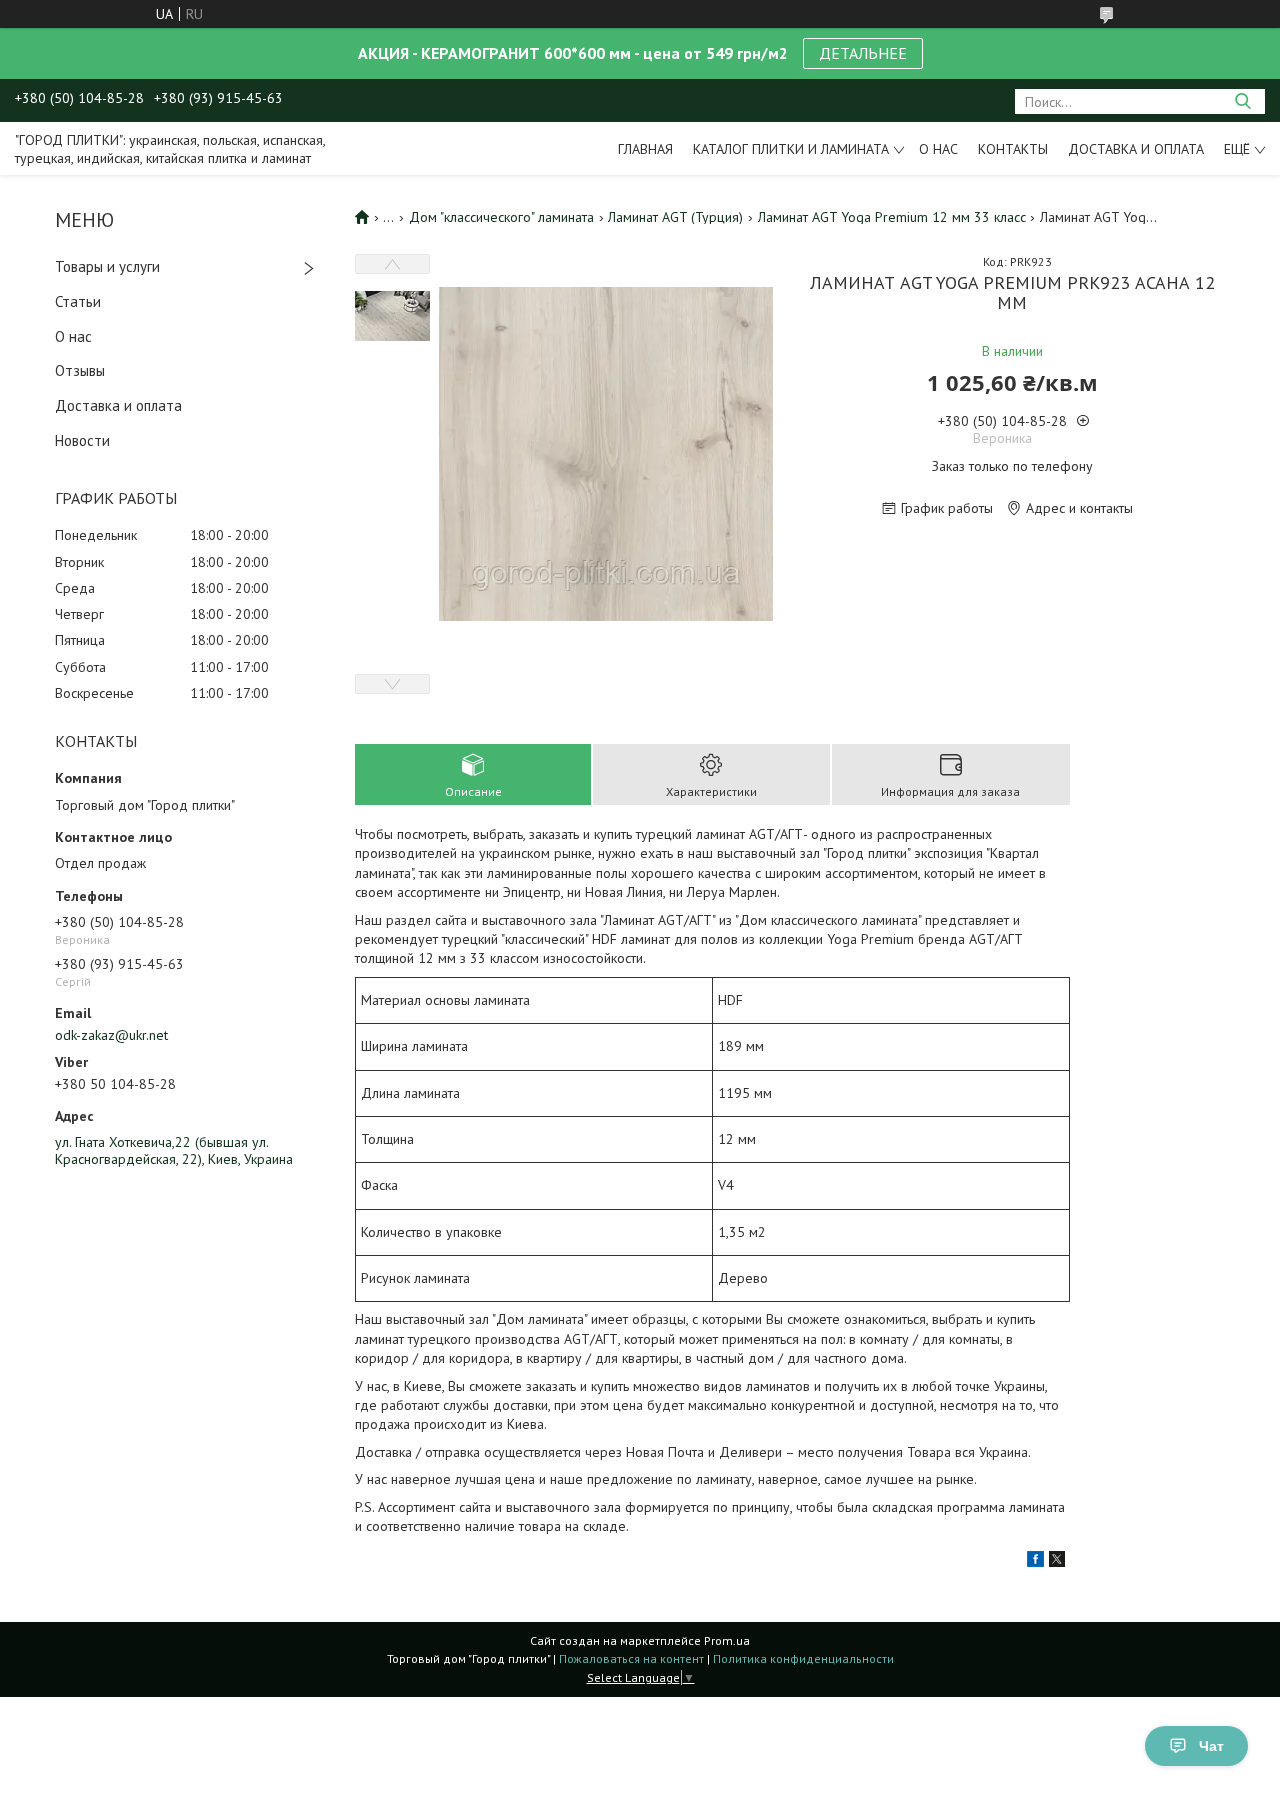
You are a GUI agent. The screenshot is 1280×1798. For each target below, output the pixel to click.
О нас (938, 149)
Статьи (78, 301)
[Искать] (1242, 101)
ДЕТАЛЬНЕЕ (863, 53)
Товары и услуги (107, 266)
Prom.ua (727, 1640)
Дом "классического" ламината (501, 217)
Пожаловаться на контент (631, 1658)
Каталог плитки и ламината (791, 149)
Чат (1211, 1746)
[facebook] (1035, 1562)
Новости (82, 440)
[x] (1057, 1562)
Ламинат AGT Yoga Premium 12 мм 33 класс (892, 217)
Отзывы (80, 370)
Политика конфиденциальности (803, 1658)
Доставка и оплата (1136, 149)
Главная (645, 149)
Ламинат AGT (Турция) (675, 217)
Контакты (1013, 149)
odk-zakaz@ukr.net (111, 1035)
